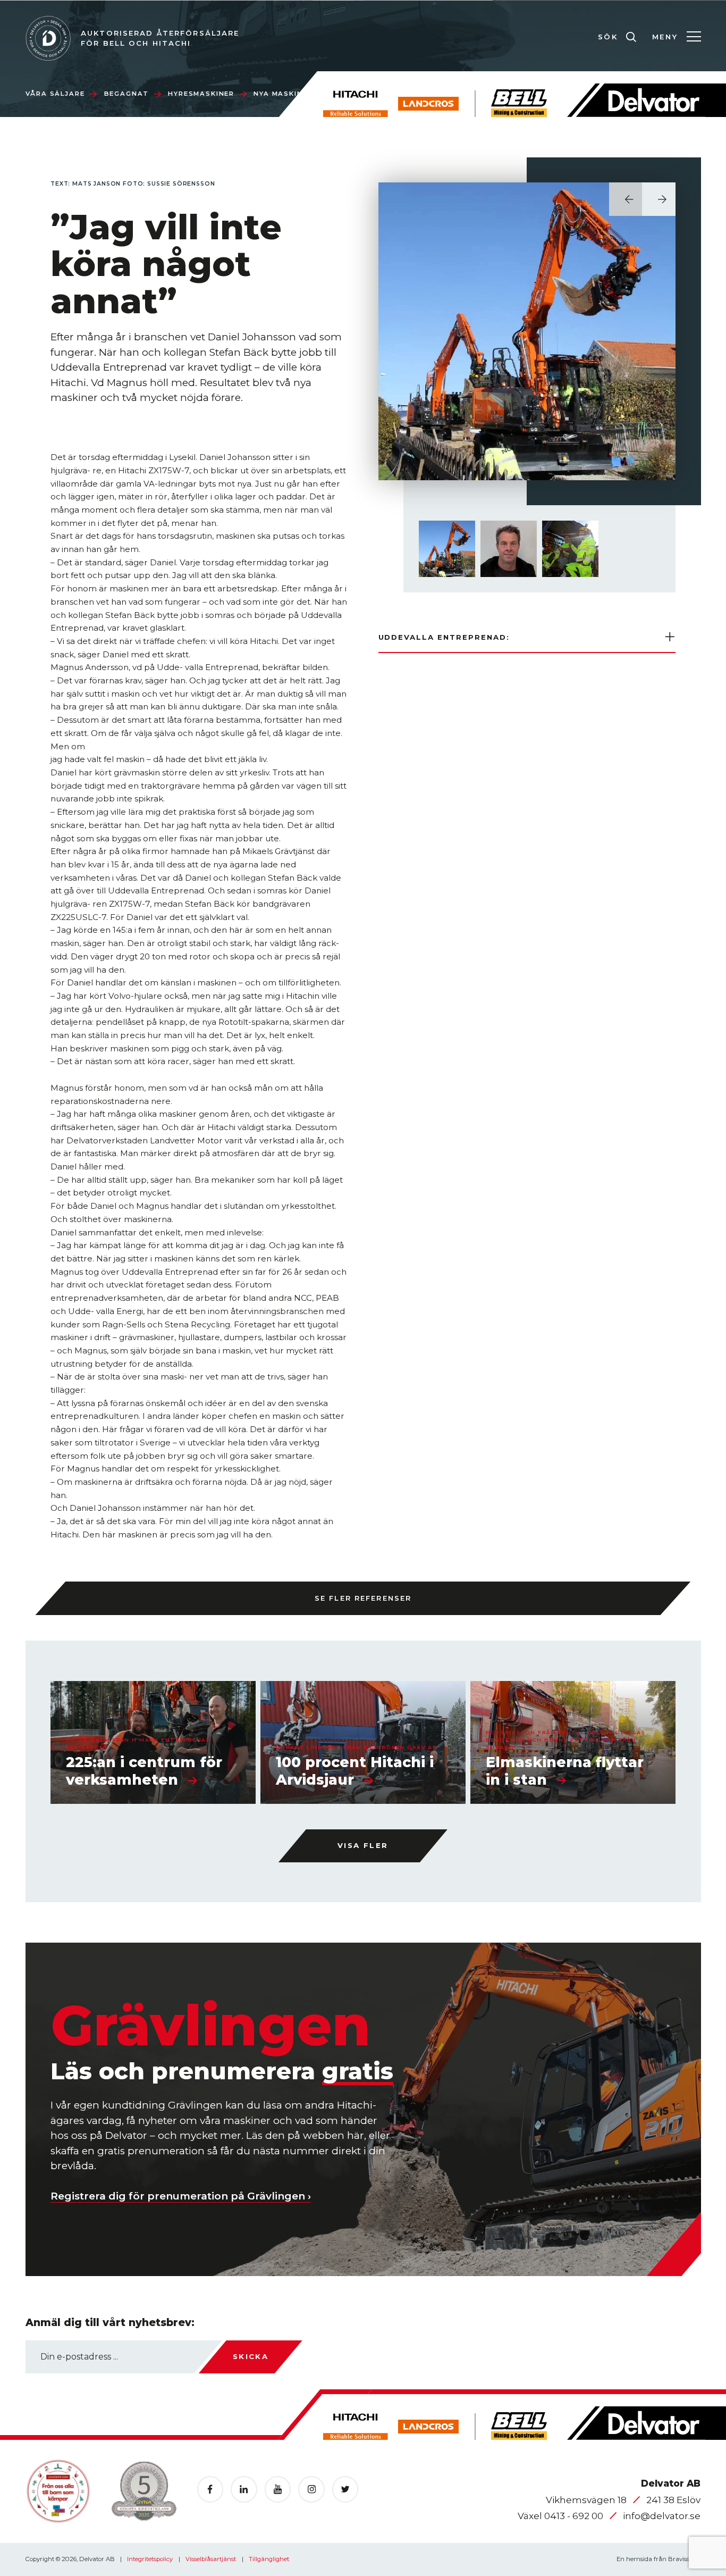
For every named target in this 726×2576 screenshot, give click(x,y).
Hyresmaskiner (201, 94)
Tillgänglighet (269, 2559)
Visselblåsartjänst (212, 2559)
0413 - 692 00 (575, 2516)
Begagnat (127, 94)
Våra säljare (55, 94)
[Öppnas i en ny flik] (210, 2489)
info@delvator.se (662, 2516)
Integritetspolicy (151, 2559)
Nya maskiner (283, 94)
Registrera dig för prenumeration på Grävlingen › (181, 2196)
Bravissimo (685, 2559)
